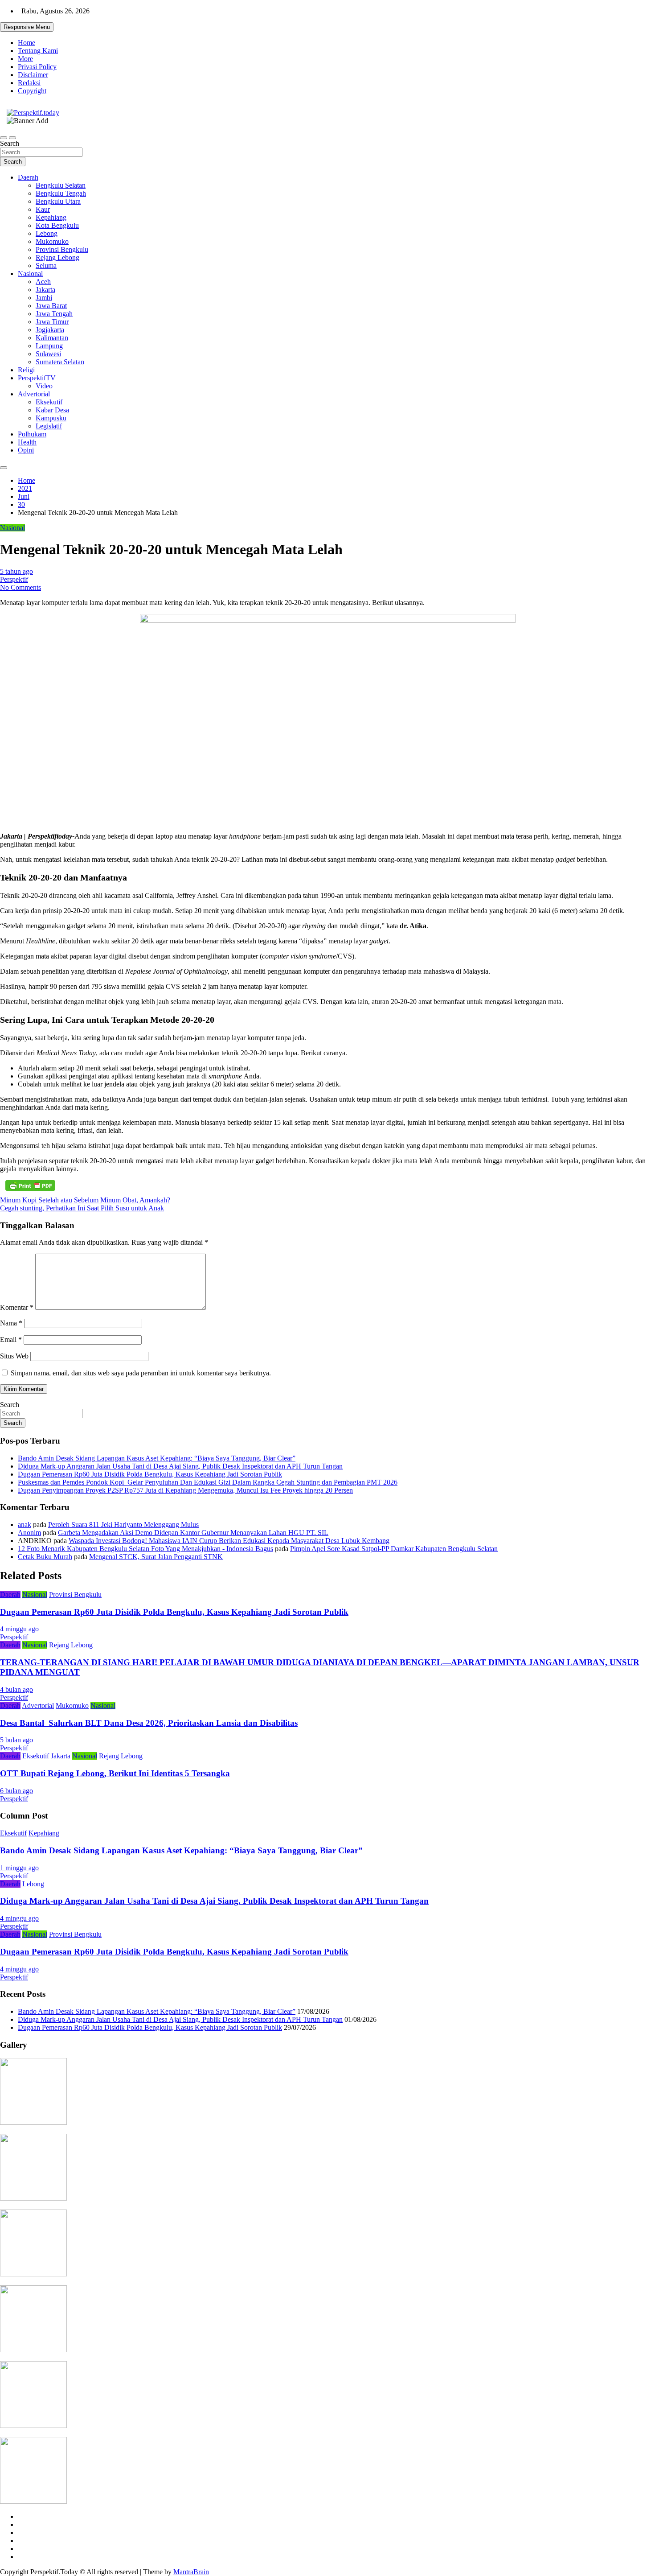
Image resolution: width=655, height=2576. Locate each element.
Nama (11, 1323)
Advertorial (34, 394)
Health (27, 442)
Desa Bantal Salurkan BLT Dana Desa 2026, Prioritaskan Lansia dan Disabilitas (149, 1723)
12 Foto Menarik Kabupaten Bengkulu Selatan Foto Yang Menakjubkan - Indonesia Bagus (145, 1549)
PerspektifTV (37, 378)
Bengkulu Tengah (61, 193)
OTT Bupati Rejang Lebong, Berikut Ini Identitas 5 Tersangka (115, 1773)
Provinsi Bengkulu (62, 249)
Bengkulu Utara (58, 201)
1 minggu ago (19, 1868)
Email (11, 1339)
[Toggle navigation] (4, 138)
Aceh (43, 282)
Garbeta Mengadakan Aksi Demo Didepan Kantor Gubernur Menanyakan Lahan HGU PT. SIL (193, 1533)
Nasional (30, 274)
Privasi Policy (37, 67)
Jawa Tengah (54, 314)
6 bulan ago (16, 1791)
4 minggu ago (19, 1629)
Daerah (28, 177)
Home (27, 43)
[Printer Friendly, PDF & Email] (30, 1185)
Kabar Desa (52, 410)
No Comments (20, 587)
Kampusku (51, 418)
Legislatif (49, 426)
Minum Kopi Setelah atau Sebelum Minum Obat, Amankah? (85, 1200)
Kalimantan (52, 338)
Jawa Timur (52, 322)
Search (10, 143)
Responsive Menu (27, 27)
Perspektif (14, 579)
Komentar (17, 1307)
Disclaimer (33, 75)
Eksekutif (49, 402)
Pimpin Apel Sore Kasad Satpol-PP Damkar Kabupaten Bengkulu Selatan (394, 1549)
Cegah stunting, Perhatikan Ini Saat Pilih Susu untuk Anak (82, 1208)
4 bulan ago (16, 1689)
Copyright (32, 91)
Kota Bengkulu (57, 225)
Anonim (29, 1533)
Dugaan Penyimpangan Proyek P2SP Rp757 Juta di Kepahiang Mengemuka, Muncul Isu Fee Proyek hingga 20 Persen (185, 1490)
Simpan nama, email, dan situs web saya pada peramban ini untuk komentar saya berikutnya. (141, 1373)
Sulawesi (48, 354)
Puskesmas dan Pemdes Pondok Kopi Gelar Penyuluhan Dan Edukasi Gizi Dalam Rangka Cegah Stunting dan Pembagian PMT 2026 (208, 1482)
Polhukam (32, 434)
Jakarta (45, 290)
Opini (26, 450)
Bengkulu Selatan (61, 185)
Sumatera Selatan (60, 362)
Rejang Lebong (57, 257)
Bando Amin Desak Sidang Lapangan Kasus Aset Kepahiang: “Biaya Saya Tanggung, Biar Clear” (157, 1458)
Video (44, 386)
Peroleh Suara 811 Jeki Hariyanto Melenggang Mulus (123, 1525)
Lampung (49, 346)
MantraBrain (191, 2572)
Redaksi (29, 83)
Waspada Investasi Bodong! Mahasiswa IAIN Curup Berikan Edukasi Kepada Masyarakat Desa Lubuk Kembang (229, 1541)
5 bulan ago (16, 1740)
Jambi (44, 298)
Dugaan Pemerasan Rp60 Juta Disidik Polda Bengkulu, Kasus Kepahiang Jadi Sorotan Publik (150, 1474)
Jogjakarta (50, 330)
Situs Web (14, 1356)
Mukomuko (52, 241)
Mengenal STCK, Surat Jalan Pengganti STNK (156, 1557)
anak (25, 1525)
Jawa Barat (51, 306)
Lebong (47, 233)
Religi (26, 370)
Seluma (46, 265)
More (25, 59)
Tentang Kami (38, 51)
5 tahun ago (16, 571)
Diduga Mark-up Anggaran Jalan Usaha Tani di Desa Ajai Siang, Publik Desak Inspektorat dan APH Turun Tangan (180, 1466)
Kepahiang (51, 217)
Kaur (43, 209)
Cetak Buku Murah (45, 1557)
